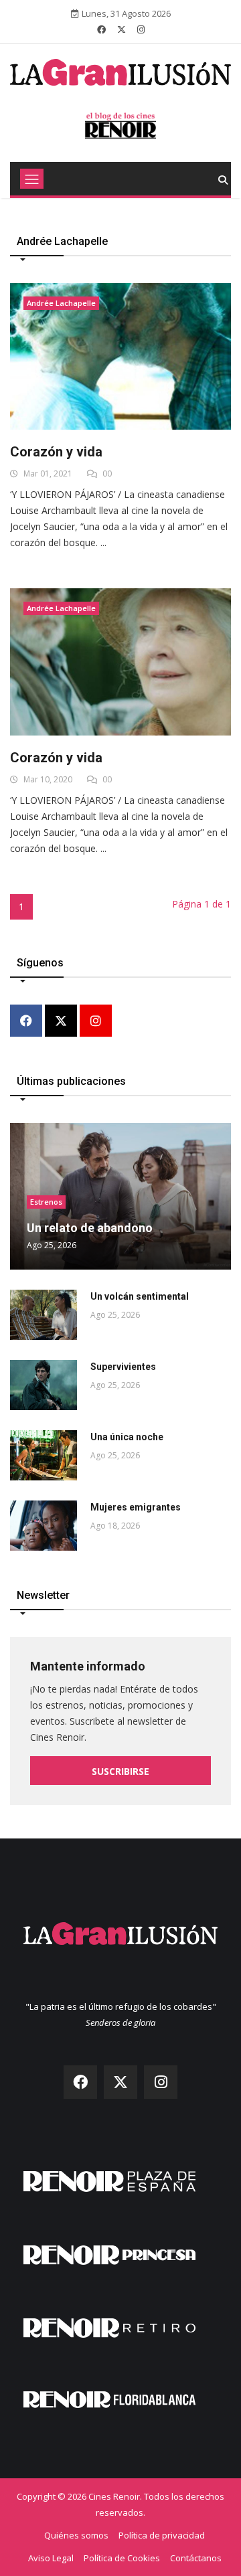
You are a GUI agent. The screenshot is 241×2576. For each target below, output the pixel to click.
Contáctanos (196, 2558)
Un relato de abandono (90, 1228)
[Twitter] (61, 1022)
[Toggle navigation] (32, 179)
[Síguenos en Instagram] (141, 29)
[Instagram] (96, 1022)
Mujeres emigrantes (136, 1507)
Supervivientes (123, 1367)
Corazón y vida (56, 452)
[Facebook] (26, 1022)
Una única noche (127, 1437)
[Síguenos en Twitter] (122, 29)
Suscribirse (120, 1771)
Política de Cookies (122, 2558)
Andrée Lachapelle (61, 303)
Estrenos (46, 1202)
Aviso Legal (51, 2558)
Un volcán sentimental (140, 1296)
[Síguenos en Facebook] (101, 29)
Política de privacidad (162, 2535)
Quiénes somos (76, 2535)
